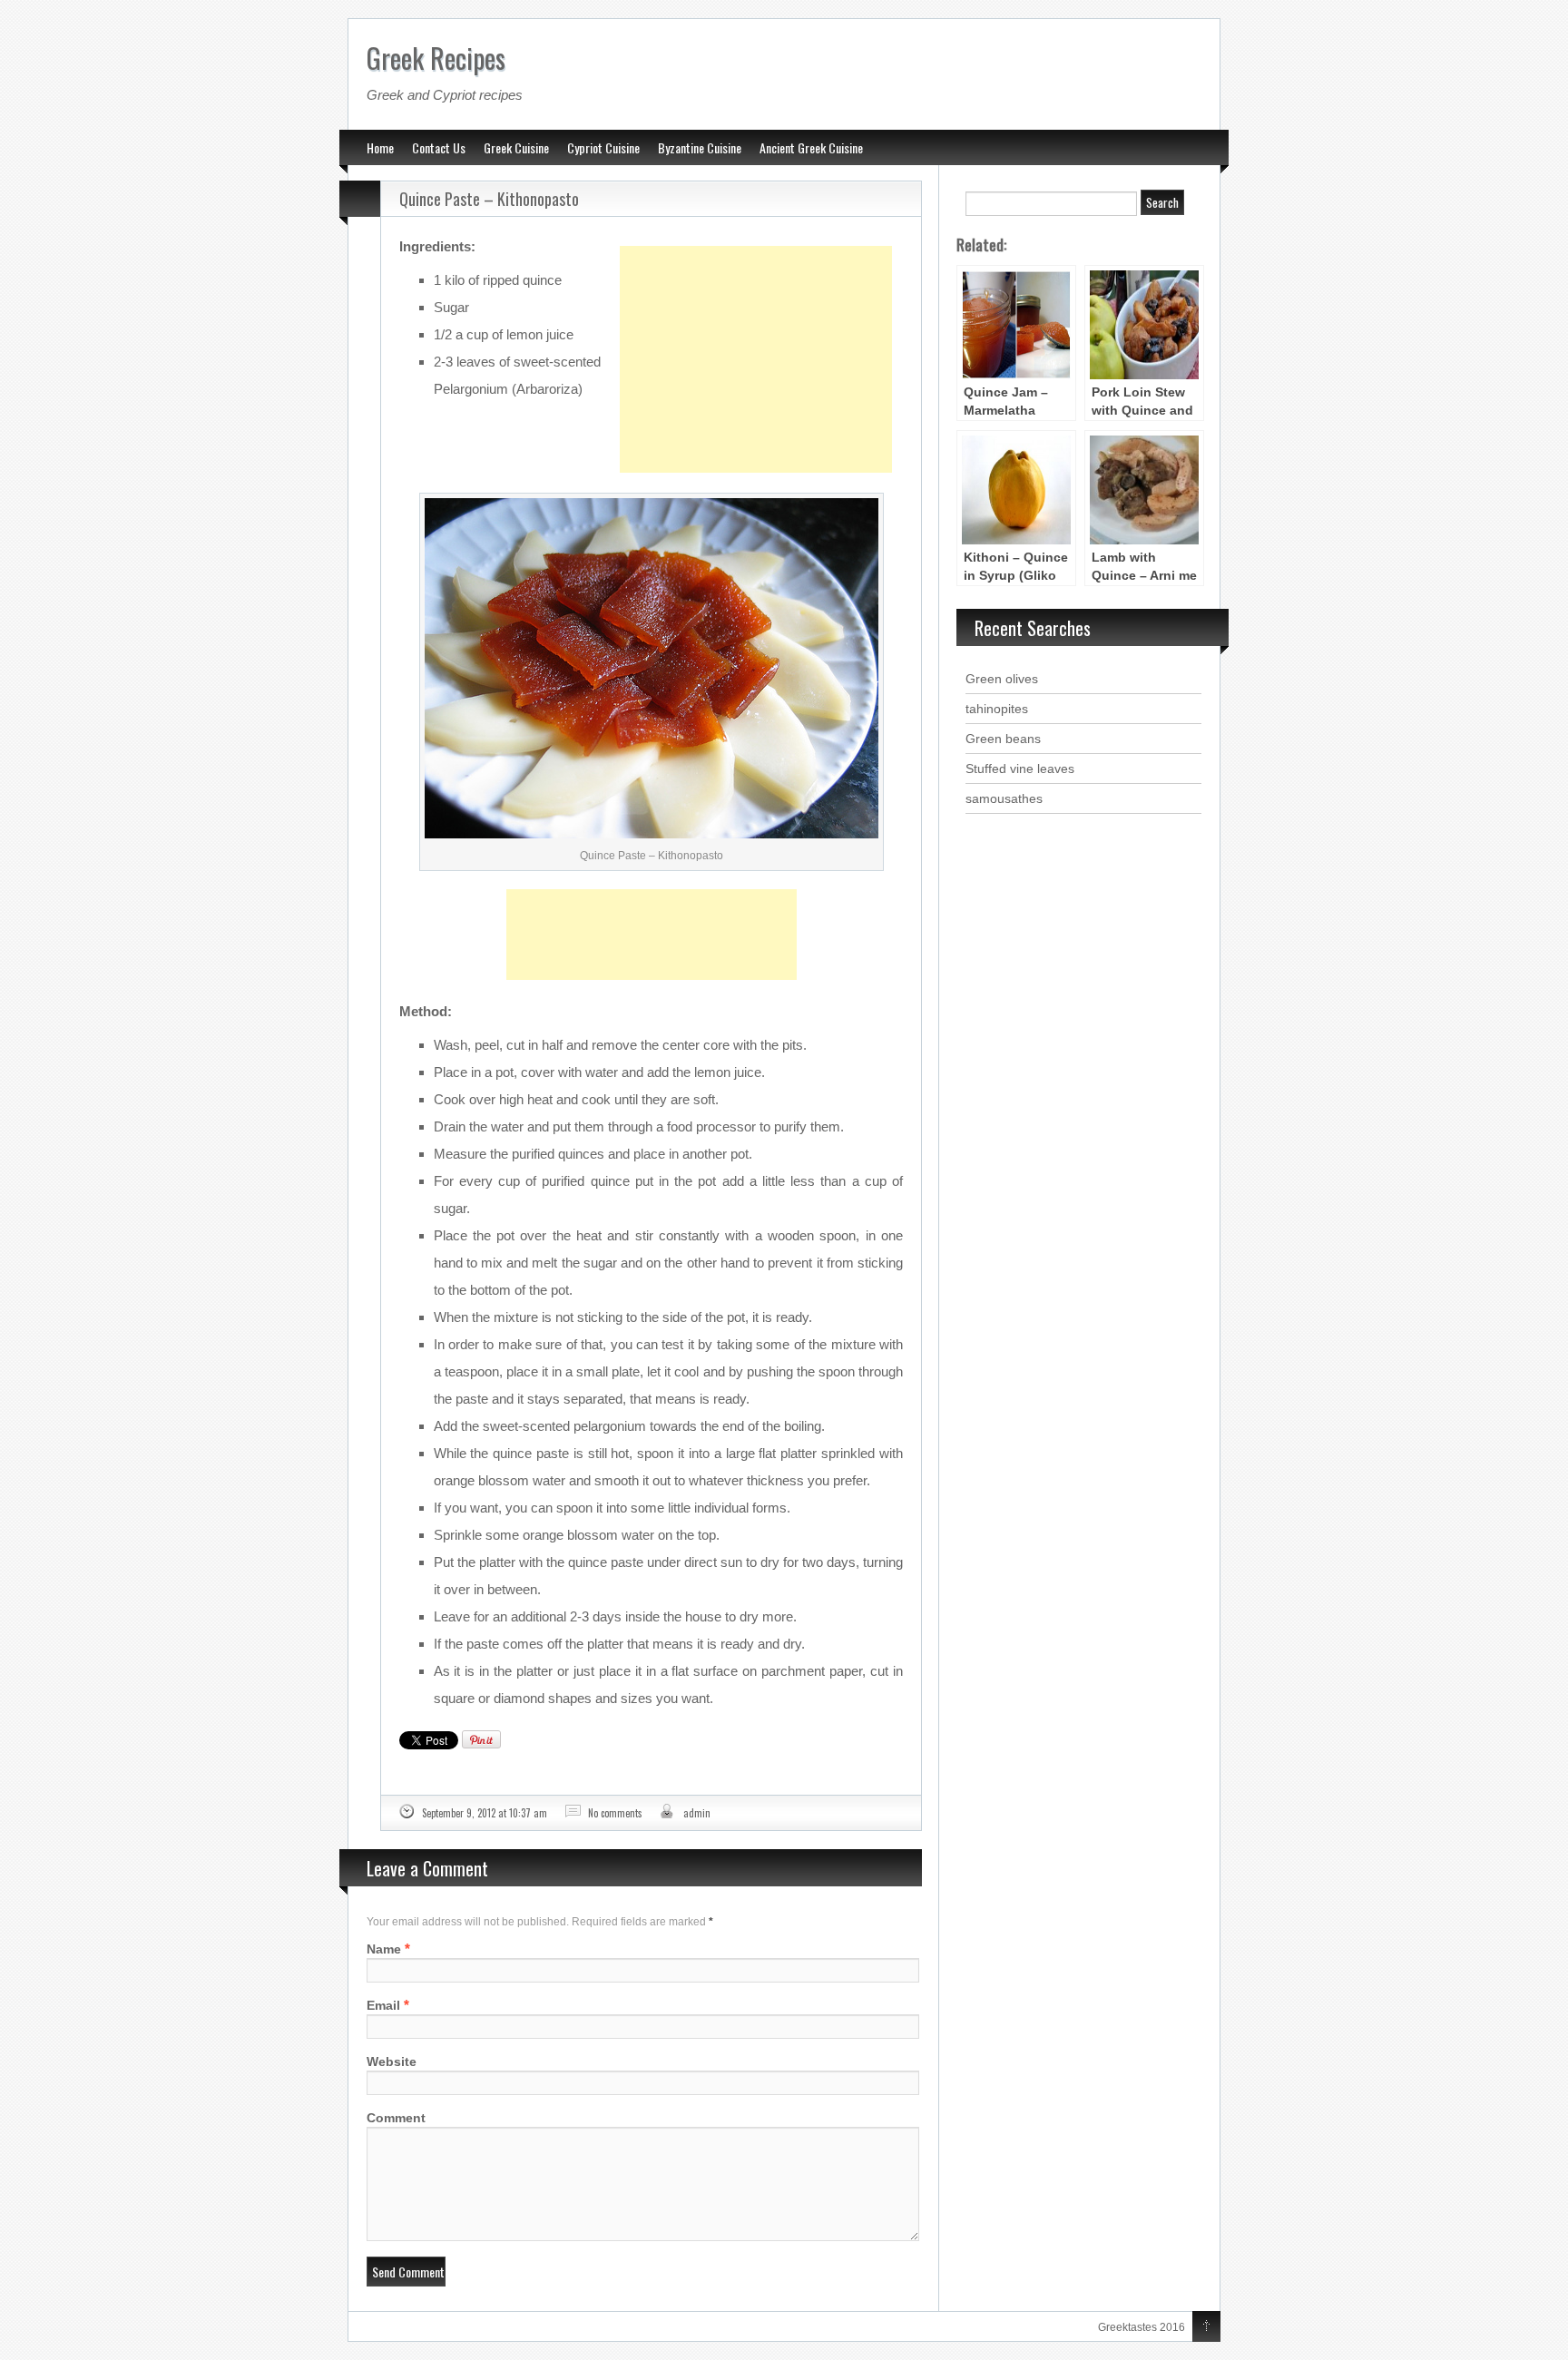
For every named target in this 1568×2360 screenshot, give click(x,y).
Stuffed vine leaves (1020, 769)
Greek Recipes (436, 58)
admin (697, 1813)
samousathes (1004, 798)
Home (380, 147)
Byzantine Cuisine (700, 147)
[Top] (1206, 2327)
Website (392, 2061)
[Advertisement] (756, 314)
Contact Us (439, 147)
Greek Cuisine (516, 147)
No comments (615, 1813)
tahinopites (997, 709)
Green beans (1003, 739)
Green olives (1002, 679)
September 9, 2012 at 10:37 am (485, 1813)
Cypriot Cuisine (603, 147)
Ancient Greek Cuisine (811, 147)
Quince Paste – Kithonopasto (489, 199)
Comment (396, 2118)
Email (383, 2005)
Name (384, 1949)
